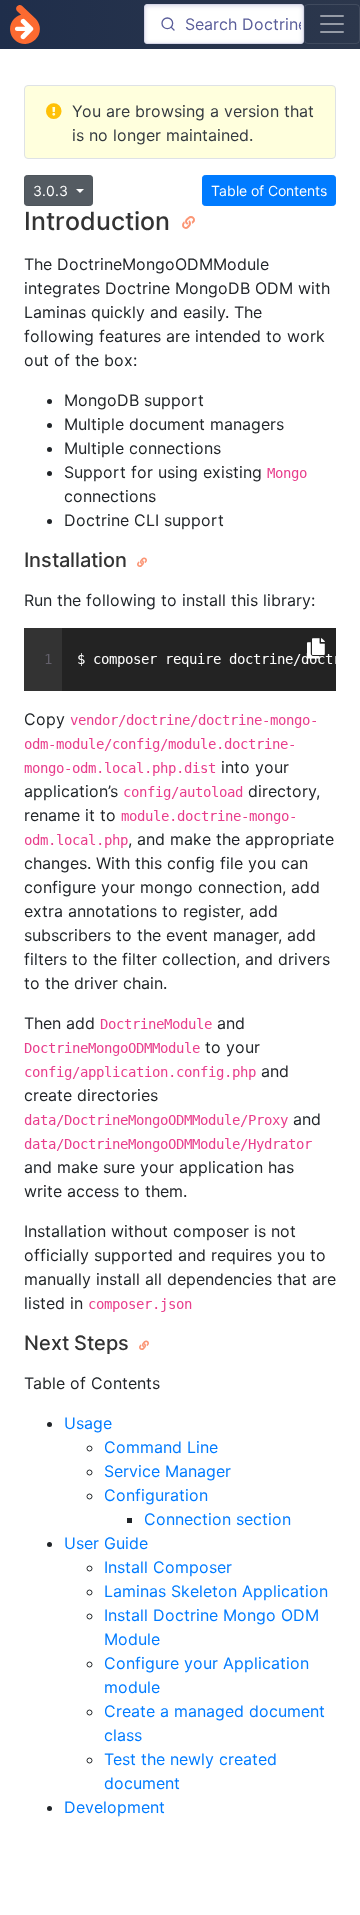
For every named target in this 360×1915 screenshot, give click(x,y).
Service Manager (167, 1471)
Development (114, 1807)
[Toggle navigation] (332, 24)
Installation (78, 560)
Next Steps (79, 1343)
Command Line (161, 1447)
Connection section (217, 1519)
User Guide (106, 1543)
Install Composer (168, 1567)
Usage (88, 1423)
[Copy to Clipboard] (316, 649)
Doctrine (25, 24)
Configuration (156, 1495)
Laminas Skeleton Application (216, 1591)
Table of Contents (269, 190)
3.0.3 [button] (52, 190)
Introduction (100, 221)
